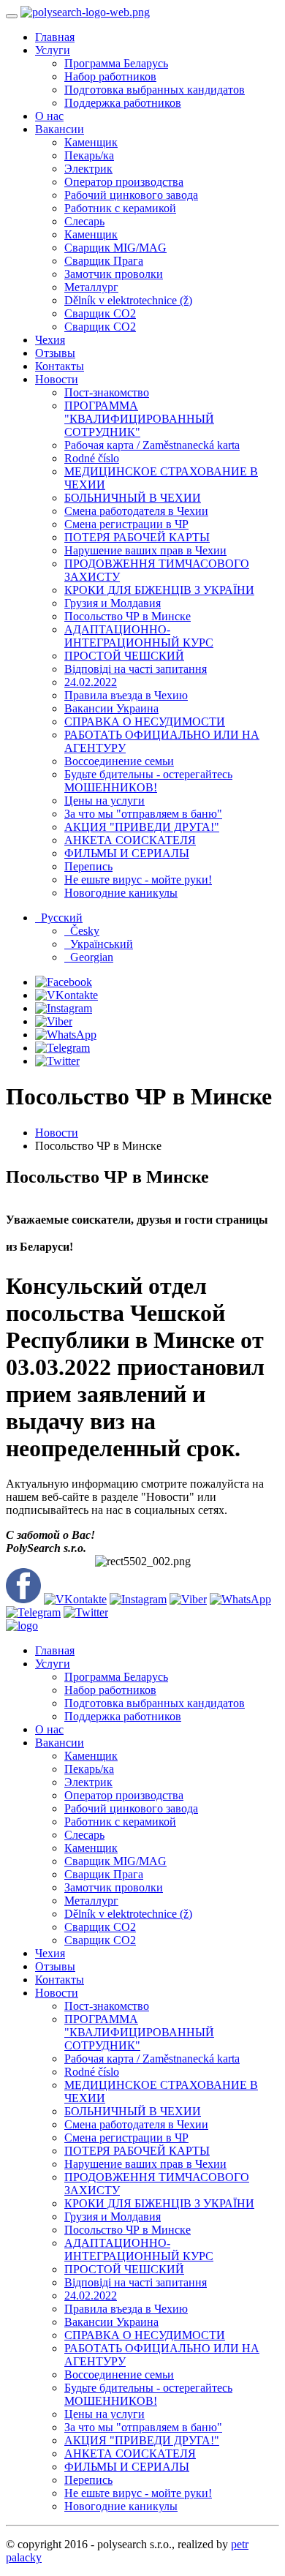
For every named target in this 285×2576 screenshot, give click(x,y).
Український (99, 944)
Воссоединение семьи (119, 761)
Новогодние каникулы (121, 893)
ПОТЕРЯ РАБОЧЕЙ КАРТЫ (137, 537)
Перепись (88, 866)
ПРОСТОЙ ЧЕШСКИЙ (124, 656)
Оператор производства (124, 182)
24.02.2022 (91, 682)
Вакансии (60, 129)
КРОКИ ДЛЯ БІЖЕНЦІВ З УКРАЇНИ (159, 590)
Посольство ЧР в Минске (128, 616)
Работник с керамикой (120, 208)
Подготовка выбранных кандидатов (155, 90)
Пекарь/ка (89, 155)
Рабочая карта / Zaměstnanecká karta (152, 445)
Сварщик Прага (104, 261)
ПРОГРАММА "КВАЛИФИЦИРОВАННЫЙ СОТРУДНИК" (139, 419)
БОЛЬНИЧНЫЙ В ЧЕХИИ (133, 498)
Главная (55, 37)
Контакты (60, 366)
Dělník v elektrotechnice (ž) (128, 300)
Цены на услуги (104, 801)
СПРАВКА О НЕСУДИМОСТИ (145, 722)
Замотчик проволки (114, 274)
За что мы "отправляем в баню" (143, 814)
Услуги (53, 50)
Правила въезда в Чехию (126, 695)
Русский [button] (59, 918)
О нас (49, 116)
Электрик (88, 169)
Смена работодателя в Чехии (136, 511)
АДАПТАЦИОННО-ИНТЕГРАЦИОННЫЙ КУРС (139, 636)
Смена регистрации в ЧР (126, 524)
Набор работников (110, 76)
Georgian (89, 957)
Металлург (91, 287)
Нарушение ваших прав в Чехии (145, 550)
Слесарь (84, 221)
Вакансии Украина (111, 708)
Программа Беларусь (116, 63)
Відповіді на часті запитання (136, 669)
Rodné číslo (92, 458)
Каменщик (91, 142)
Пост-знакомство (107, 392)
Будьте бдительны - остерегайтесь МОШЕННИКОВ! (148, 781)
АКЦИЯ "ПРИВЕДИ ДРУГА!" (142, 827)
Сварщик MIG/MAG (115, 248)
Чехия (50, 340)
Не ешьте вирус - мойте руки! (138, 880)
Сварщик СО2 (100, 313)
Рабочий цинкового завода (131, 195)
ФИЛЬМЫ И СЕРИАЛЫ (127, 853)
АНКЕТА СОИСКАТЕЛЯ (130, 840)
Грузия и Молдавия (113, 603)
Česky (82, 931)
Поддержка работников (123, 103)
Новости (57, 379)
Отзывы (55, 353)
